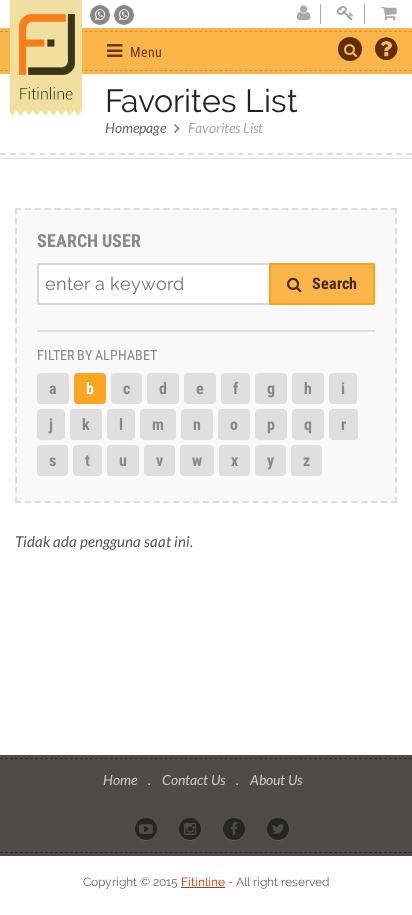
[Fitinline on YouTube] (147, 828)
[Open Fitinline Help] (386, 51)
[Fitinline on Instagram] (191, 828)
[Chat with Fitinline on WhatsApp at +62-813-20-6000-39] (124, 15)
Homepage (135, 127)
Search (332, 283)
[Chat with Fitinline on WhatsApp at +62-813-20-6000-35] (101, 15)
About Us (276, 779)
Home (121, 779)
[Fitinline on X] (279, 828)
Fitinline (203, 882)
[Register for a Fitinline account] (303, 14)
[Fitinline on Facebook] (235, 828)
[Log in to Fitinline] (345, 14)
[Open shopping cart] (383, 14)
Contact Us (195, 779)
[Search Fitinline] (350, 49)
